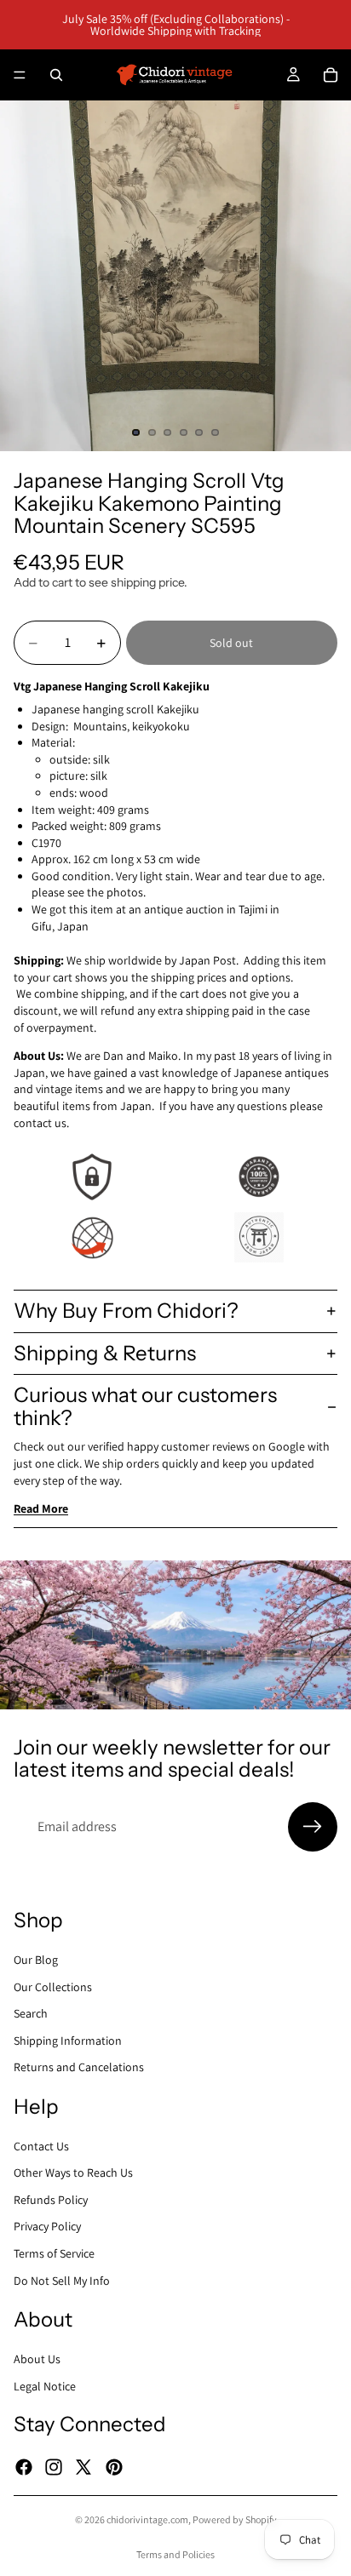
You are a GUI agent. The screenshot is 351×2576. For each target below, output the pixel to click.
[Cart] (331, 75)
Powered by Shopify (235, 2519)
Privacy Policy (47, 2226)
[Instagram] (54, 2466)
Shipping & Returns (105, 1353)
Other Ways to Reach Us (73, 2172)
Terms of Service (54, 2253)
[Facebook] (24, 2466)
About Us (37, 2359)
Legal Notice (45, 2385)
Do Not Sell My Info (62, 2281)
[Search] (56, 75)
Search (31, 2013)
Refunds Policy (51, 2200)
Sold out (231, 643)
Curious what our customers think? (145, 1406)
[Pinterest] (114, 2466)
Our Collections (53, 1986)
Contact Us (41, 2146)
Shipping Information (68, 2041)
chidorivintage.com (147, 2519)
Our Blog (36, 1960)
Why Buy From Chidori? (126, 1311)
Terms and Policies (175, 2554)
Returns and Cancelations (79, 2067)
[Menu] (20, 75)
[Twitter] (83, 2466)
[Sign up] (313, 1827)
